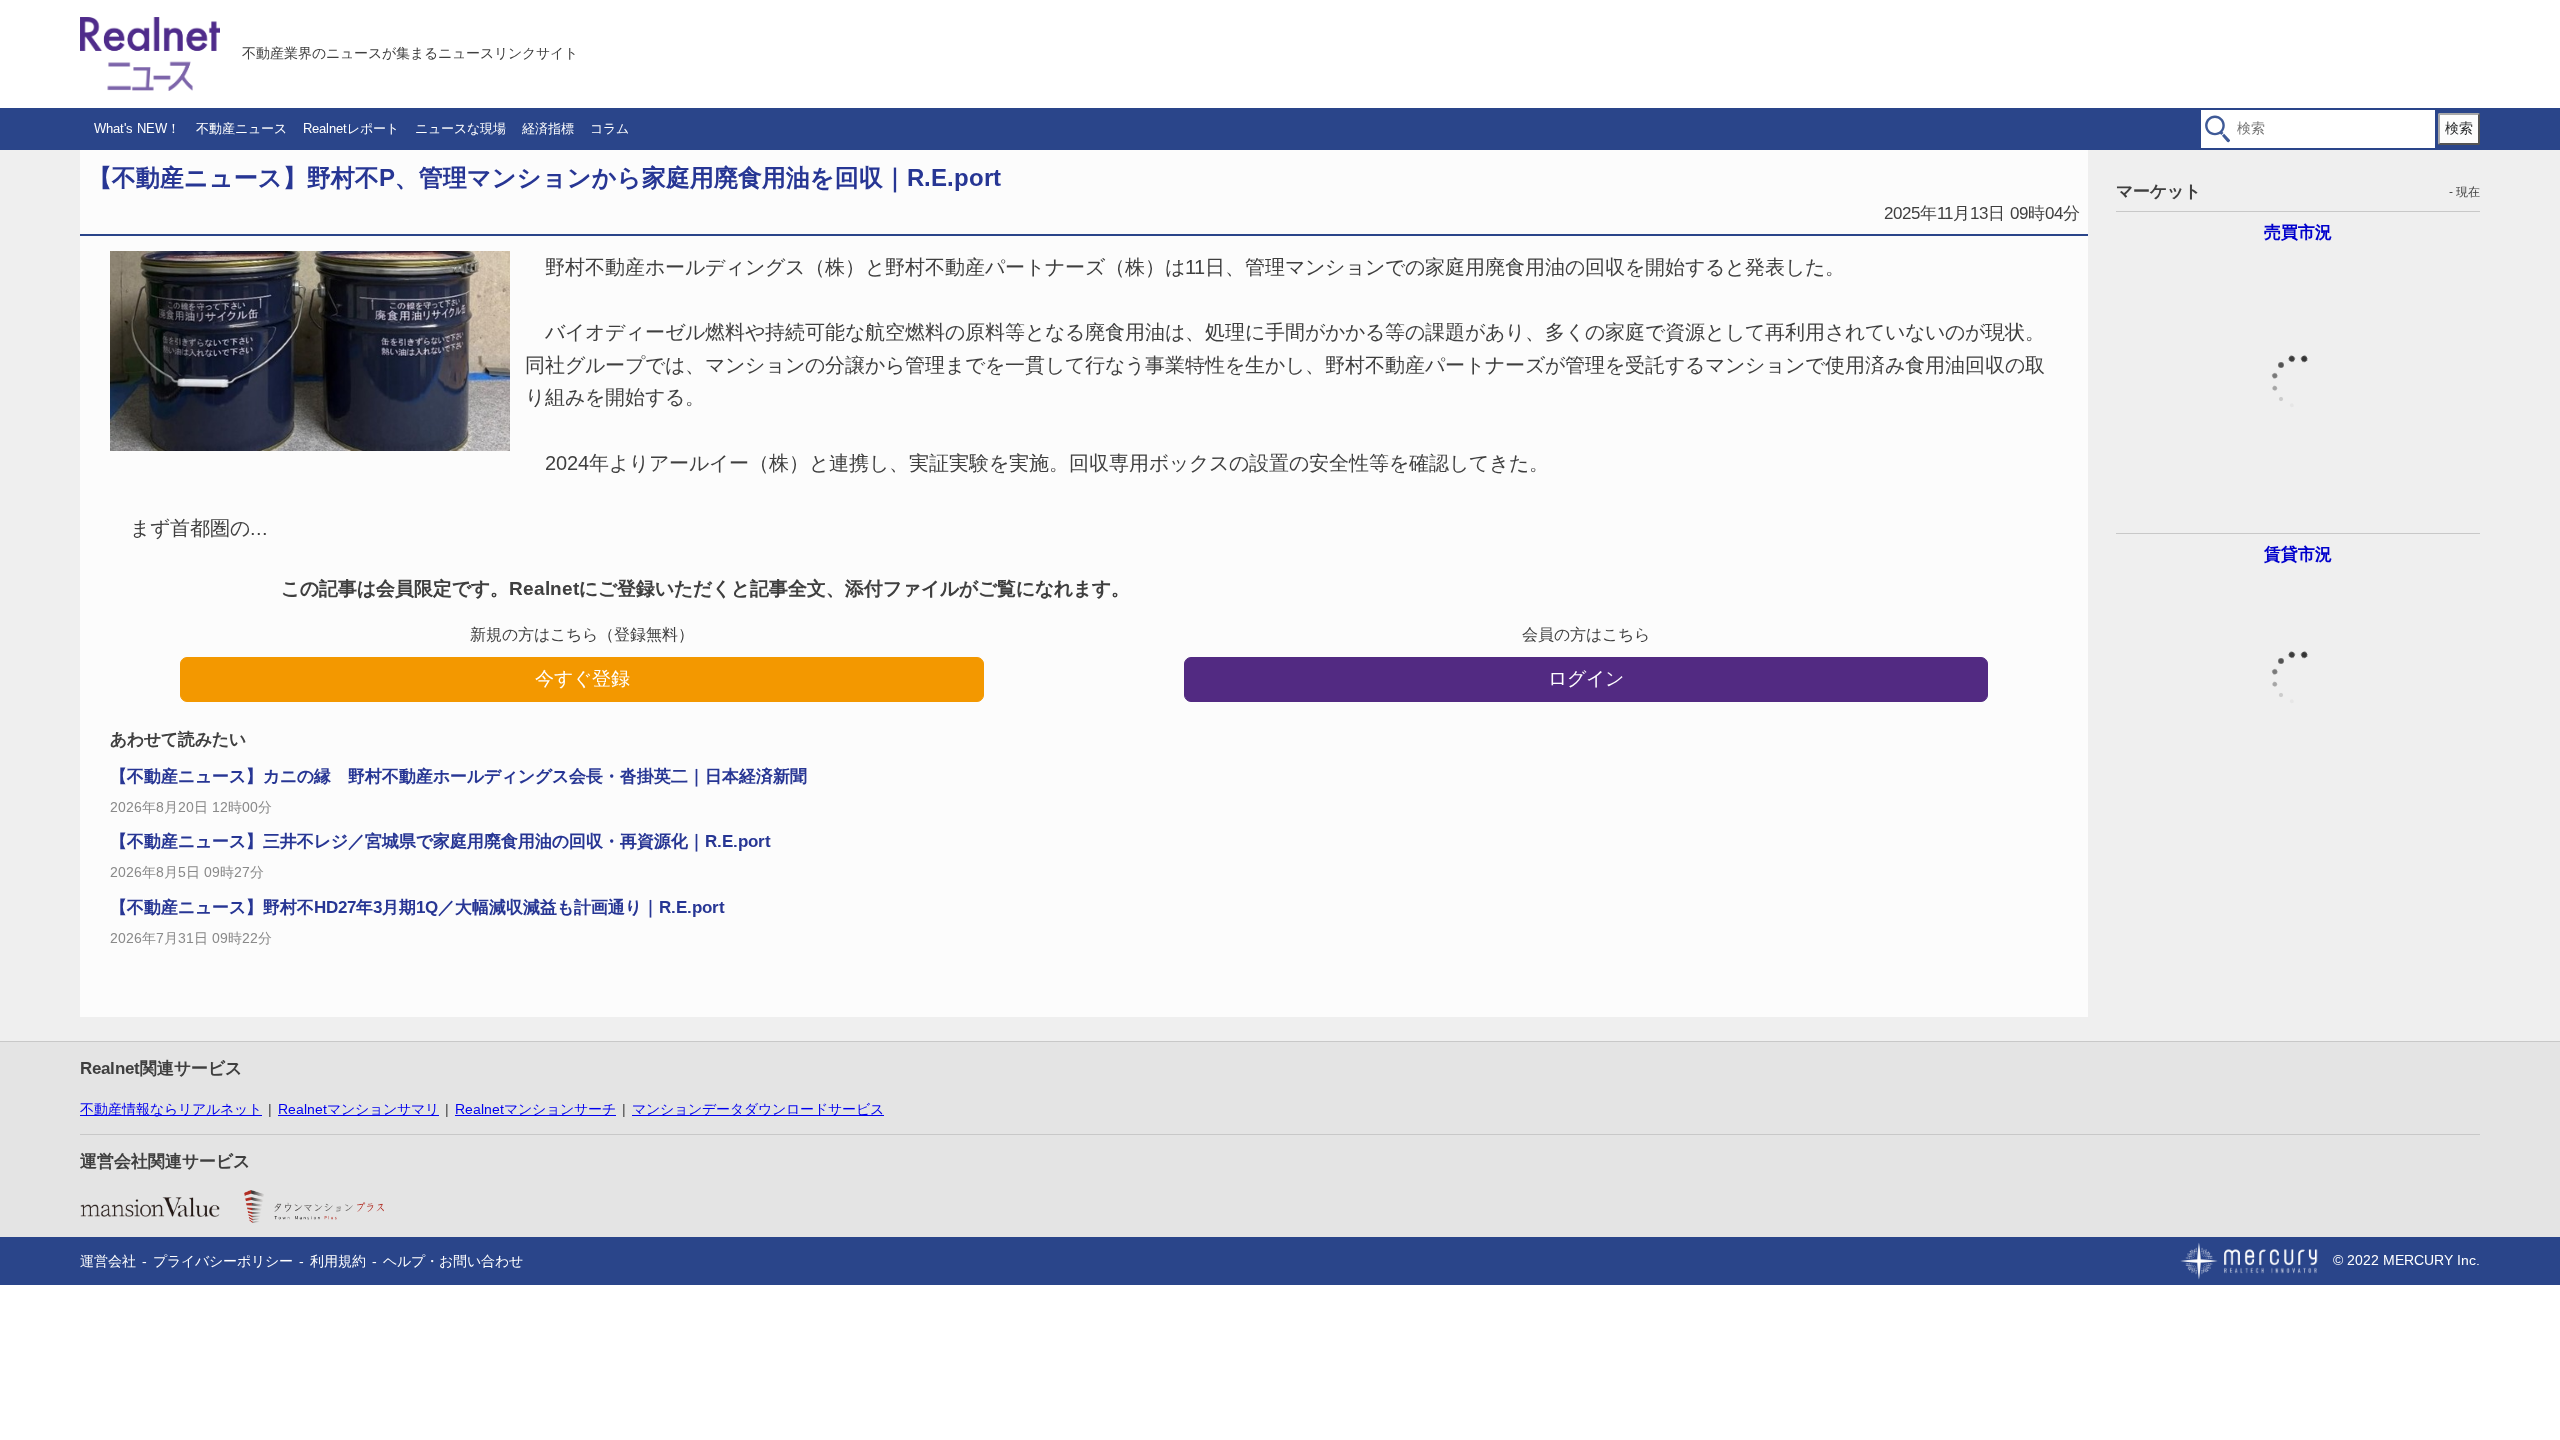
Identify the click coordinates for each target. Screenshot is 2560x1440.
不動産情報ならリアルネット (171, 1109)
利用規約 (338, 1261)
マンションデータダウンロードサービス (758, 1109)
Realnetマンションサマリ (358, 1109)
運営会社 (108, 1261)
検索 (2459, 128)
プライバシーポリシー (223, 1261)
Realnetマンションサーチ (535, 1109)
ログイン (1586, 678)
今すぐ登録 (582, 678)
